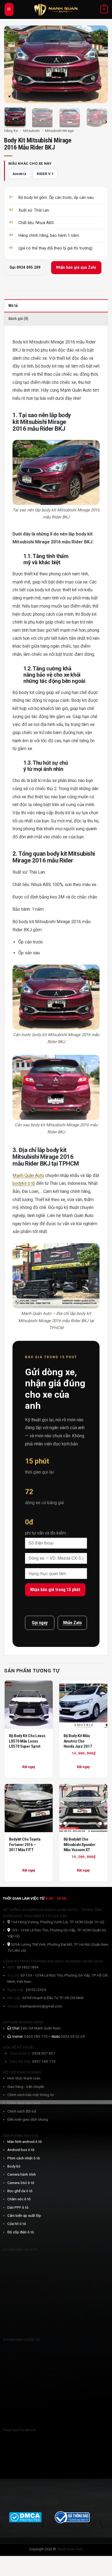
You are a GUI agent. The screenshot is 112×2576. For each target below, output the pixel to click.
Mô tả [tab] (13, 306)
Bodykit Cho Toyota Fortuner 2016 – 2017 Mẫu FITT (25, 1845)
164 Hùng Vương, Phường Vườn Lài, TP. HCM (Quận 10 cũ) (57, 1922)
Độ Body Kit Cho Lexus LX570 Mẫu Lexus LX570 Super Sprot (27, 1741)
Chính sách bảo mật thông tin (31, 2095)
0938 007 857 (43, 2053)
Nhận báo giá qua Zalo (76, 267)
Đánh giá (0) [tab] (18, 319)
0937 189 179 (44, 2061)
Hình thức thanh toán (24, 2078)
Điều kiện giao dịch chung (28, 2119)
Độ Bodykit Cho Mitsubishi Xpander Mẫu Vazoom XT (80, 1845)
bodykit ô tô (24, 1183)
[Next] (99, 64)
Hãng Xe (11, 131)
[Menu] (9, 9)
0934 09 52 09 (73, 2036)
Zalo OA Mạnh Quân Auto (41, 2028)
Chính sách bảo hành (24, 2103)
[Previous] (13, 64)
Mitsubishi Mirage (59, 131)
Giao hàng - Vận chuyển (26, 2087)
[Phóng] (11, 95)
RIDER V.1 (45, 174)
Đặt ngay (29, 1767)
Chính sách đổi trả (22, 2111)
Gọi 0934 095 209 (25, 267)
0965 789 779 (36, 2036)
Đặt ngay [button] (83, 1767)
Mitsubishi (31, 131)
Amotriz (19, 174)
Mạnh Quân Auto (28, 1175)
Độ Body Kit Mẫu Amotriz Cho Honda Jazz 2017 (78, 1741)
